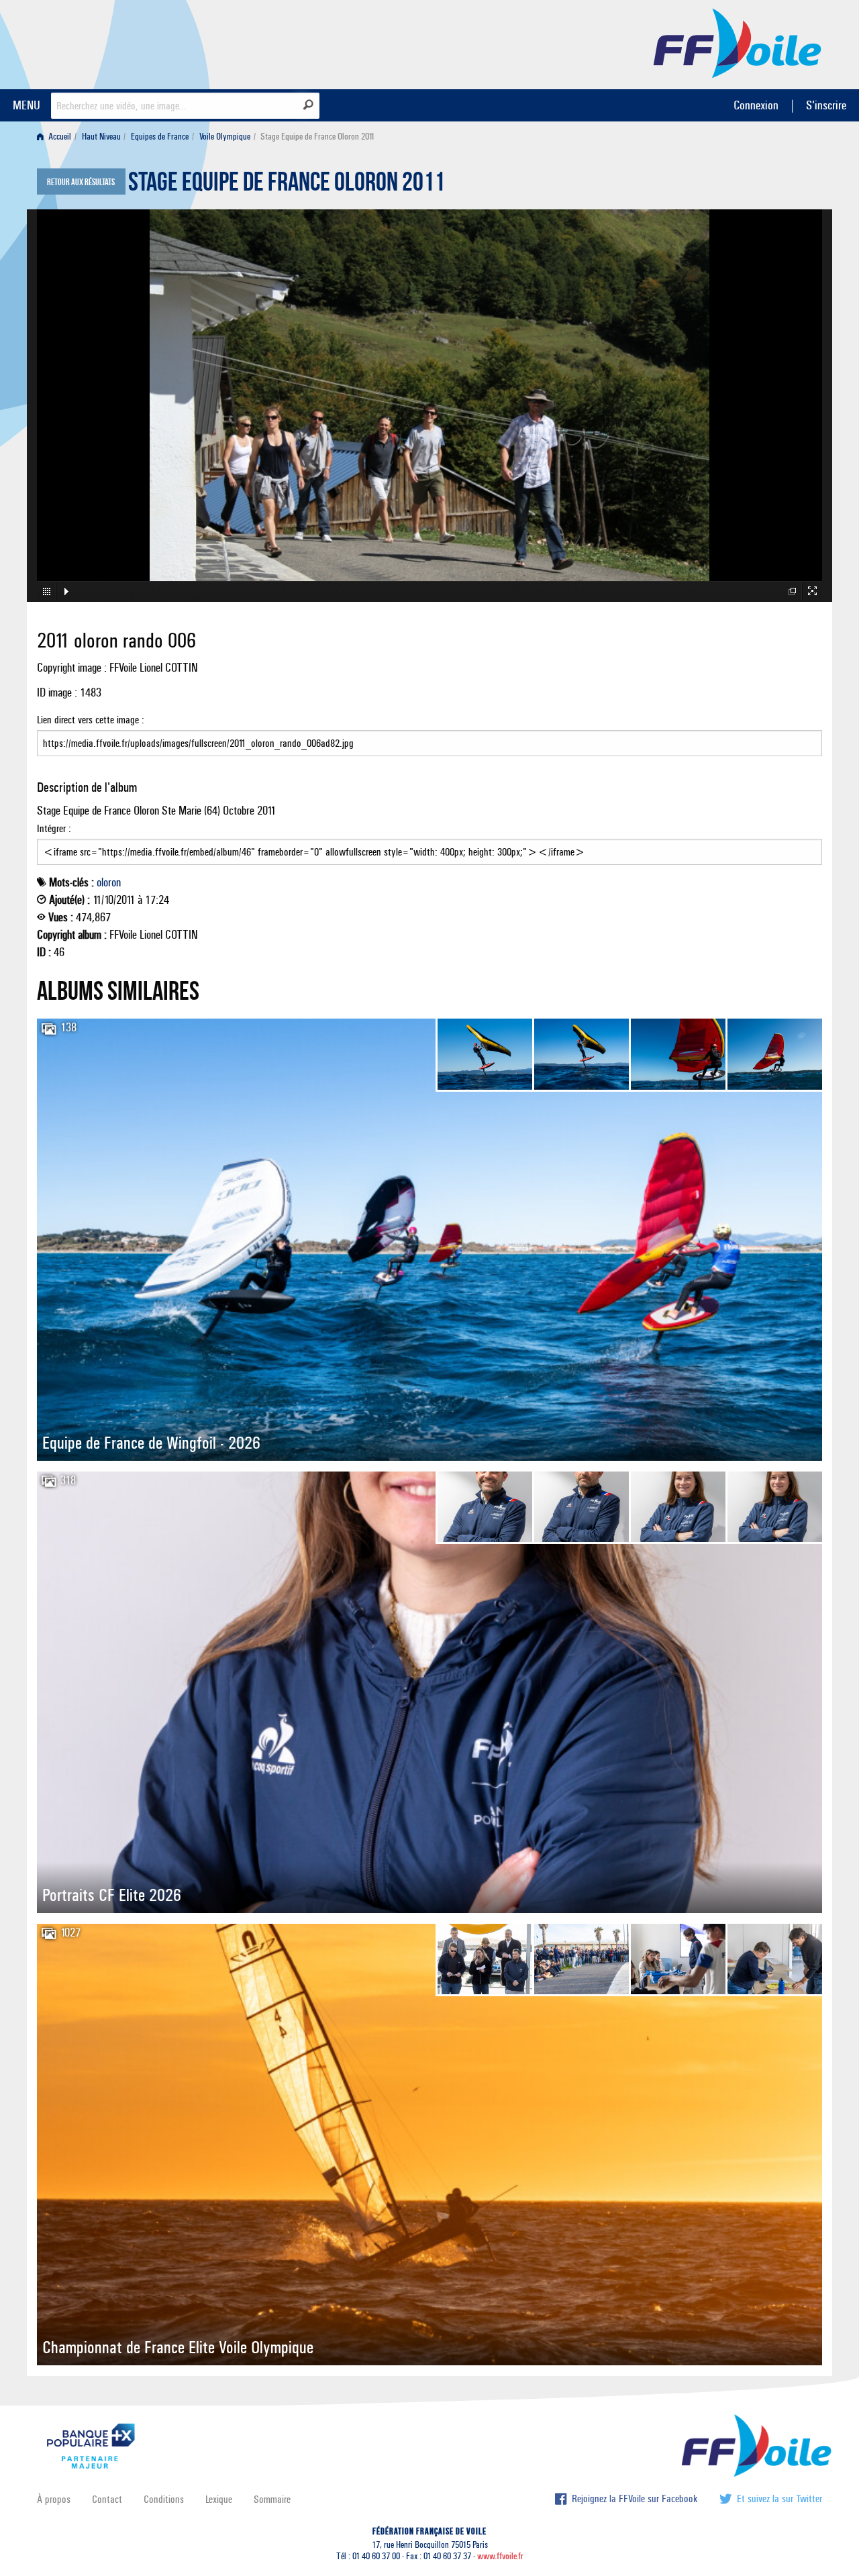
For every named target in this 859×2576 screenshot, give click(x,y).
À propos (54, 2499)
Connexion (756, 105)
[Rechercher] (308, 105)
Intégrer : (54, 828)
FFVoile (738, 42)
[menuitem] (57, 137)
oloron (109, 882)
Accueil (59, 137)
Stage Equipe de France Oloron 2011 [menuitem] (317, 137)
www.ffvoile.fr (500, 2556)
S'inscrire (826, 105)
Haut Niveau (101, 137)
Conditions (164, 2499)
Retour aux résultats (81, 183)
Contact (107, 2499)
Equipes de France (160, 137)
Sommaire (272, 2499)
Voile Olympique (225, 137)
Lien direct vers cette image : (91, 720)
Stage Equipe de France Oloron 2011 (287, 185)
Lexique (219, 2499)
